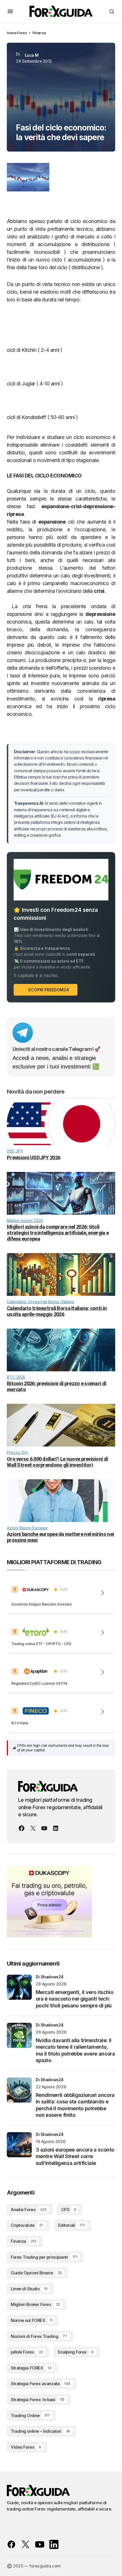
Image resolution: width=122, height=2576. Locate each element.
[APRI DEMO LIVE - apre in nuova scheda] (103, 1593)
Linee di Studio (29, 2289)
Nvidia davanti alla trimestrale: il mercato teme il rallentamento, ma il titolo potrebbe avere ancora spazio (75, 2050)
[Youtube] (44, 1828)
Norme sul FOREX (31, 2320)
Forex (22, 33)
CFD (69, 2210)
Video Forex (26, 2447)
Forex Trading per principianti (44, 2257)
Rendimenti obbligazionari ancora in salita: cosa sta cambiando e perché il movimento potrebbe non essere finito (75, 2105)
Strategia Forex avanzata (41, 2384)
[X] (33, 1828)
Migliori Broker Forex (35, 2304)
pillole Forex (27, 2352)
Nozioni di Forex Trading (39, 2336)
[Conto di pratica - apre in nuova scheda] (103, 1672)
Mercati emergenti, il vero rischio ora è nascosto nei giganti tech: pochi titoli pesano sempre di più (74, 1999)
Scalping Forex (75, 2352)
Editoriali (72, 2225)
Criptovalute (27, 2225)
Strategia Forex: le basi (38, 2400)
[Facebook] (22, 1828)
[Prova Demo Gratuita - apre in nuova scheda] (103, 1633)
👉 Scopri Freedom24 (46, 990)
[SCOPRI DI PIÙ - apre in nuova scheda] (103, 1712)
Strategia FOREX (31, 2368)
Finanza (39, 33)
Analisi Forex (29, 2210)
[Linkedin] (56, 1828)
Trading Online (30, 2415)
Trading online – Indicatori (40, 2431)
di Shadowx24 (50, 1977)
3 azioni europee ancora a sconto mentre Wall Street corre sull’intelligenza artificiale (75, 2156)
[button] (10, 11)
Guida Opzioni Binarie (36, 2273)
